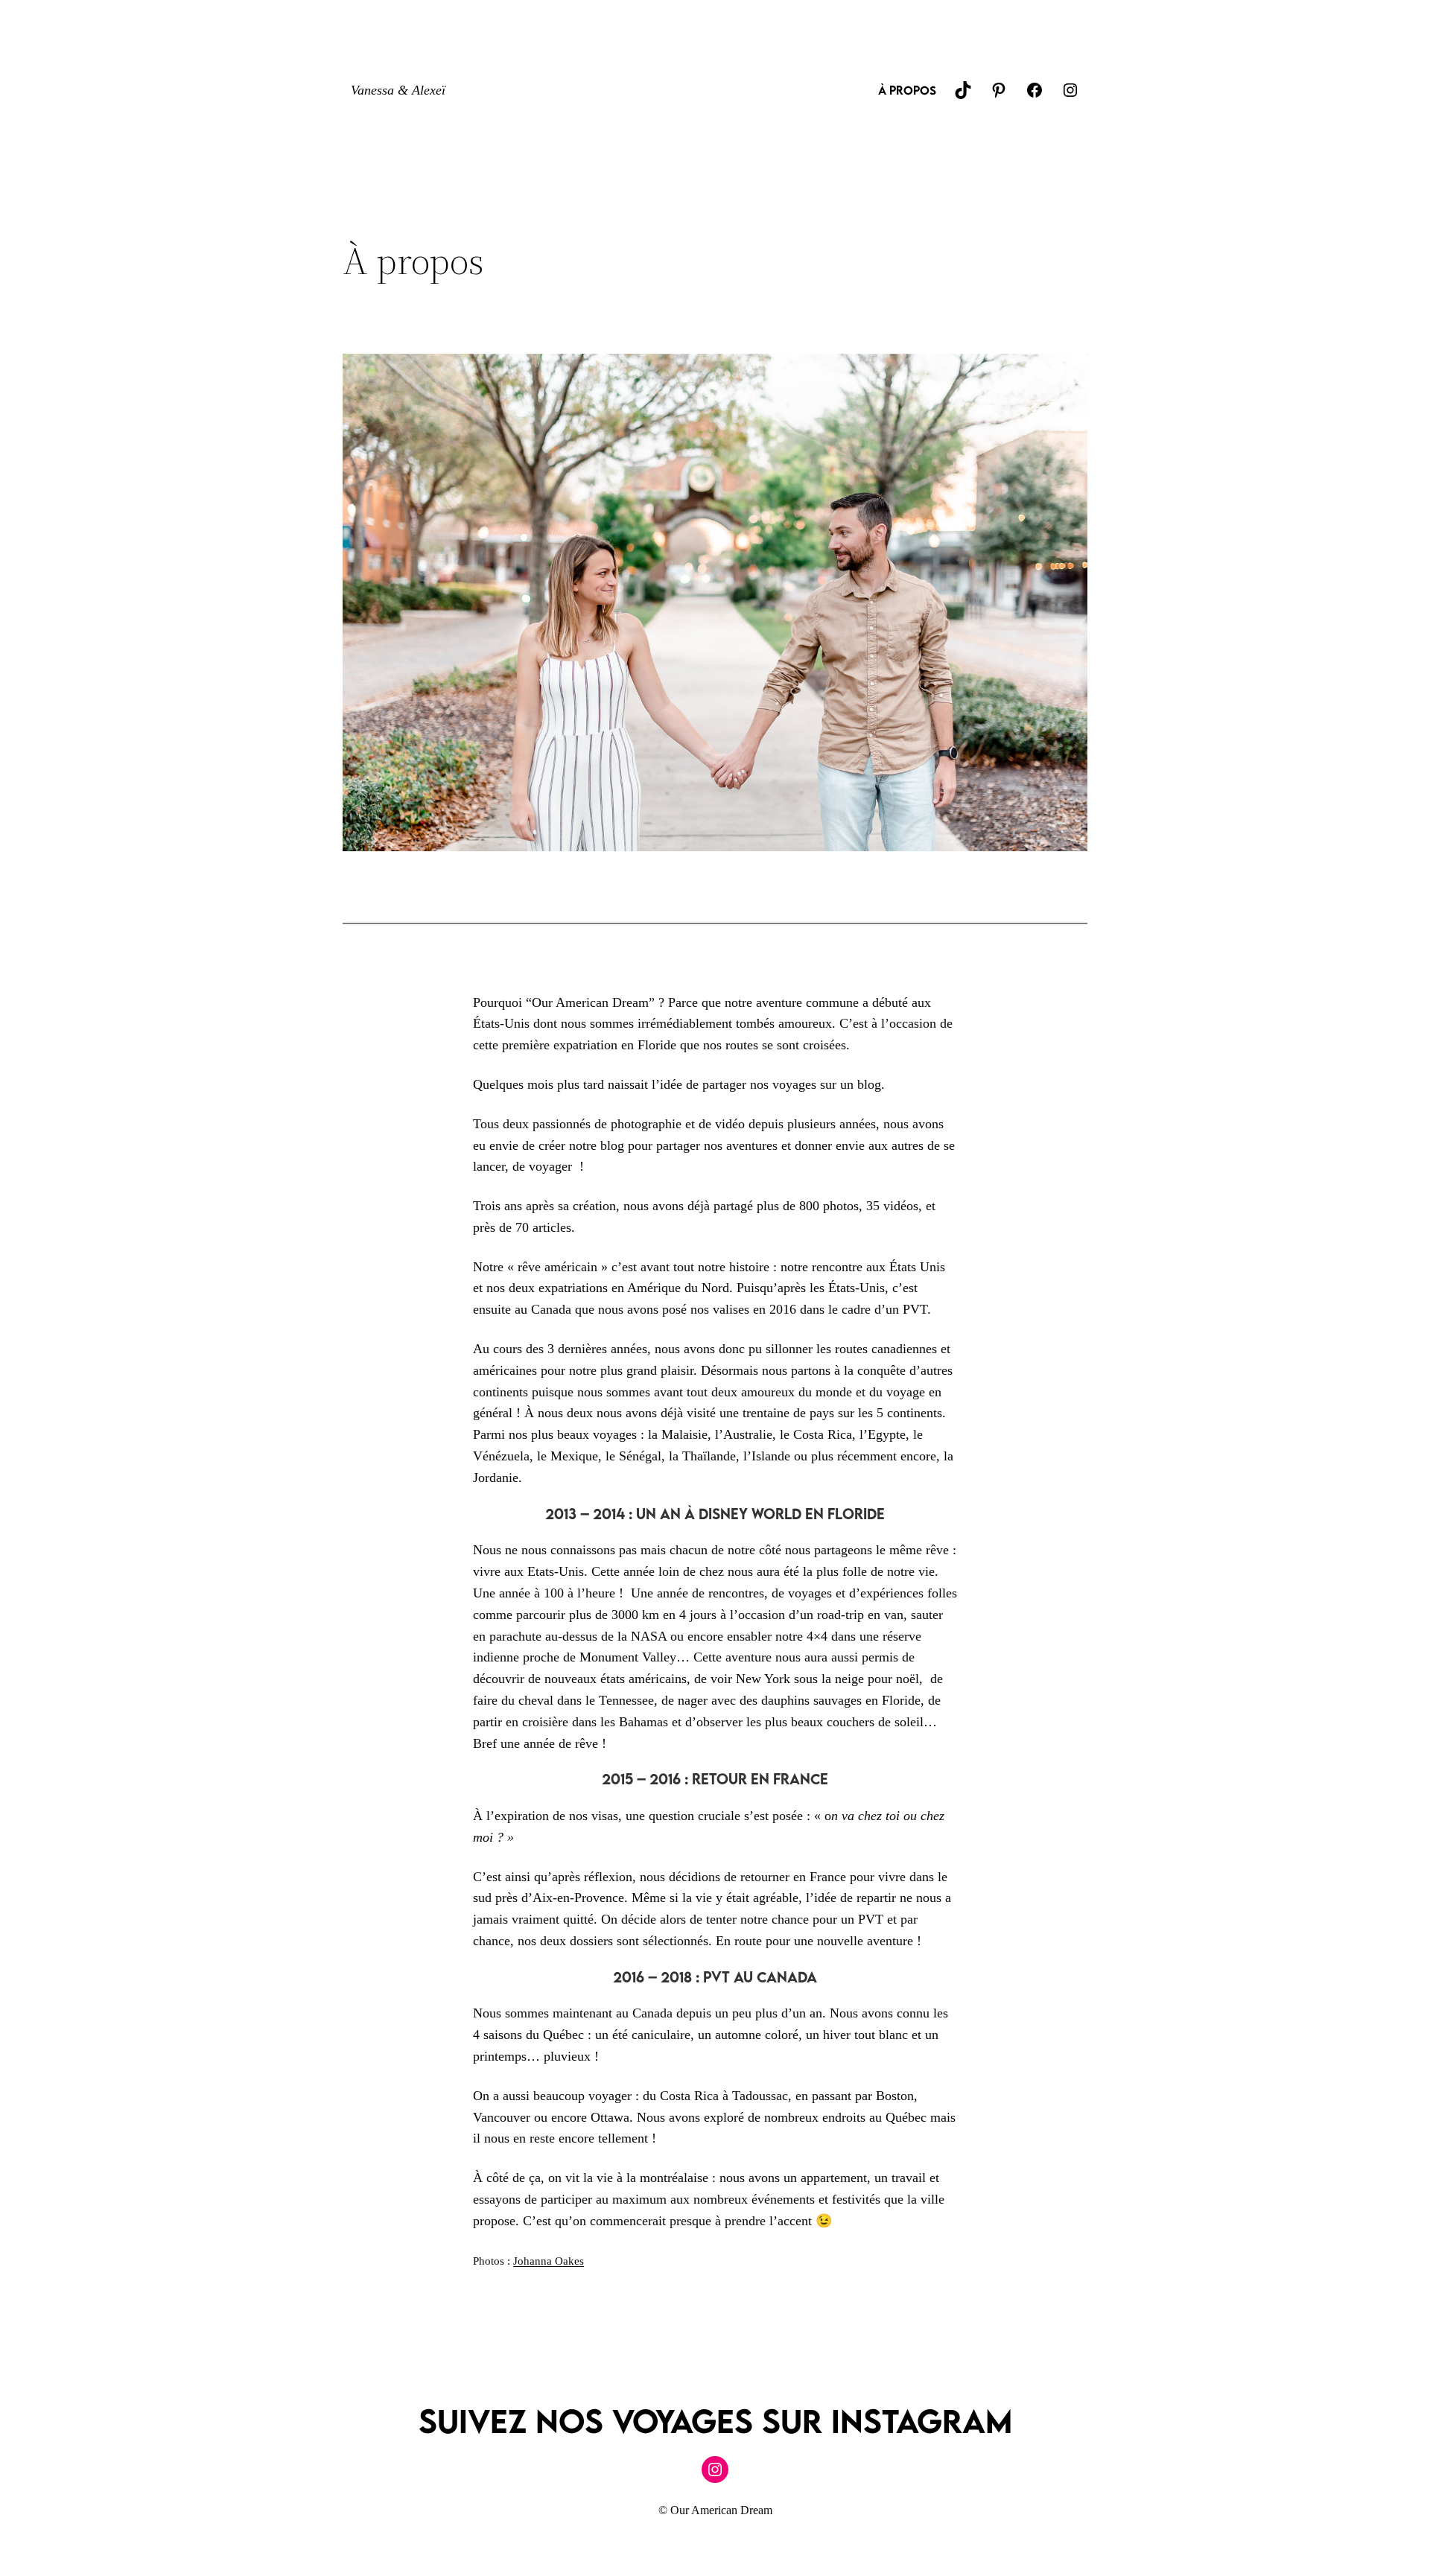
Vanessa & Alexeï (398, 90)
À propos (907, 90)
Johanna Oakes (549, 2261)
